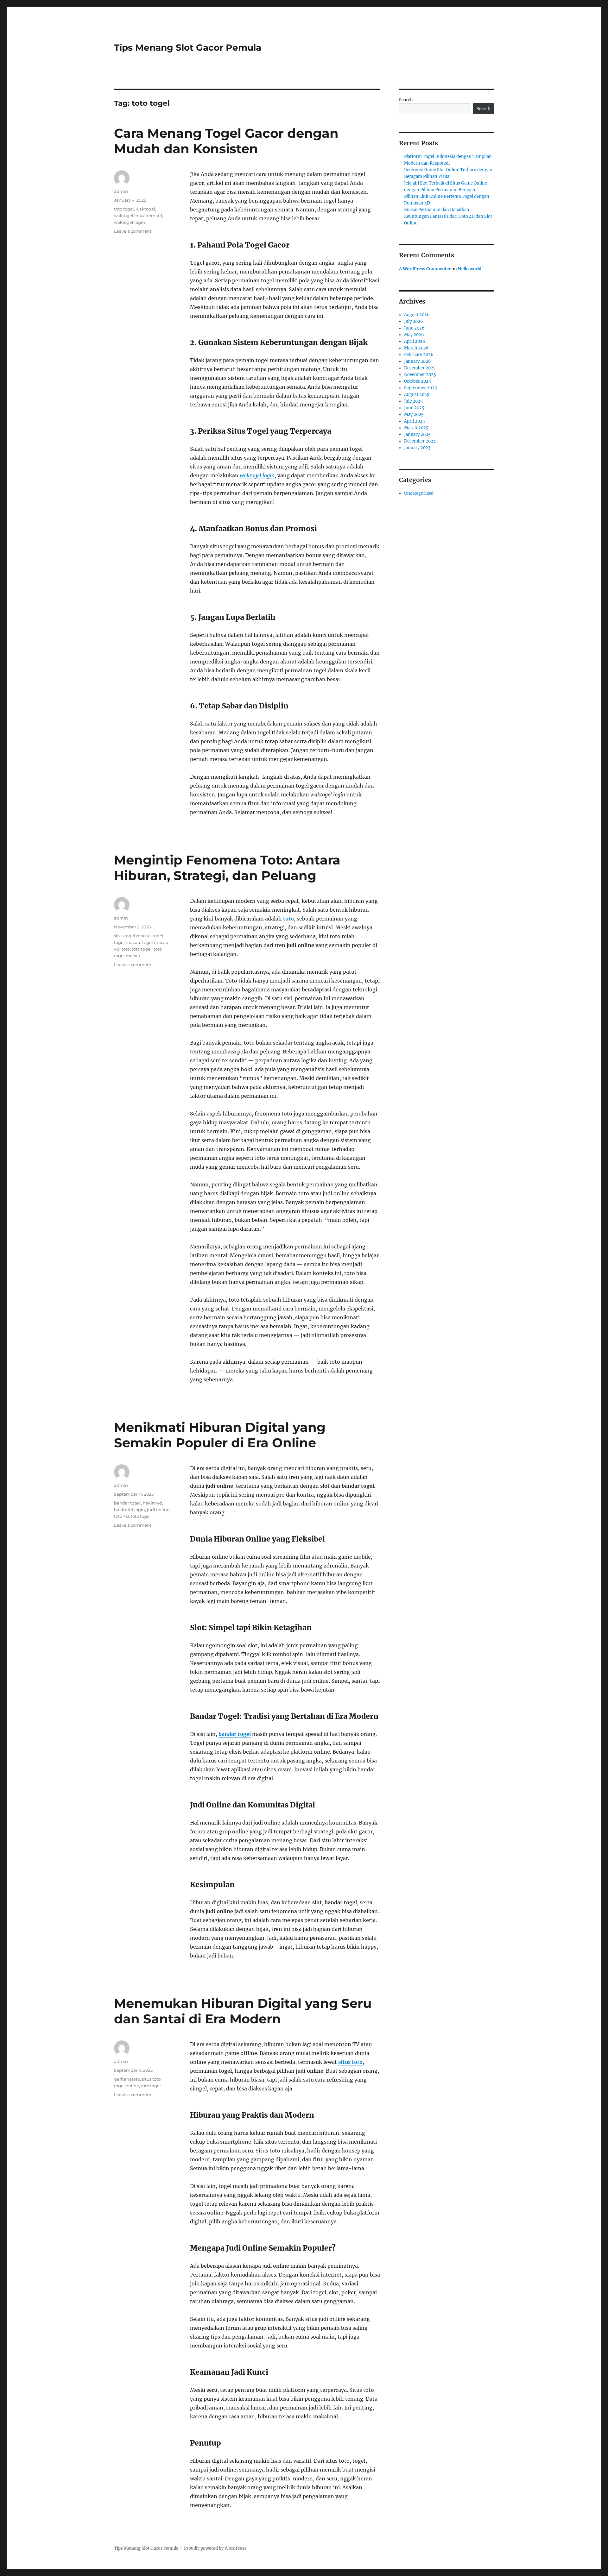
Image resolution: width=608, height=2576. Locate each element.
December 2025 (420, 368)
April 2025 (415, 421)
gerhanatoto (127, 2079)
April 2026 (415, 341)
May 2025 (414, 415)
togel (158, 936)
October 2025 (418, 381)
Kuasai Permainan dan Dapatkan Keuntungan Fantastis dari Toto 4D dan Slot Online (448, 216)
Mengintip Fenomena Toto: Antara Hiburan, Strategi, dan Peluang (227, 868)
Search (406, 100)
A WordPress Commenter (425, 269)
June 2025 (414, 408)
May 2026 (414, 335)
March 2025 (416, 428)
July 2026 (414, 321)
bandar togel (235, 1734)
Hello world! (470, 269)
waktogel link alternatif (138, 216)
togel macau (127, 942)
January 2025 (417, 434)
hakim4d (152, 1503)
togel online (127, 2086)
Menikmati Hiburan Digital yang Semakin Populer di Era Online (220, 1435)
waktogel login (257, 475)
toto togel (124, 209)
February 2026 (419, 355)
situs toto (350, 2062)
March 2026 (416, 348)
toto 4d (121, 1516)
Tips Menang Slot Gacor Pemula (188, 47)
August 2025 (417, 395)
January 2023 (417, 448)
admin (121, 191)
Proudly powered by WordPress (215, 2548)
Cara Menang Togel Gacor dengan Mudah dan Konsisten (226, 141)
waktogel (146, 209)
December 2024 (420, 441)
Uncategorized (419, 493)
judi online (158, 1510)
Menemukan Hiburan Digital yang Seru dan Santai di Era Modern (243, 2011)
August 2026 (417, 315)
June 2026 (414, 328)
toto (288, 919)
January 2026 (418, 361)
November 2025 (420, 375)
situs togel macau (132, 936)
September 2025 (421, 388)
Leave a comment (133, 231)
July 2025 (413, 401)
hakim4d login (130, 1510)
